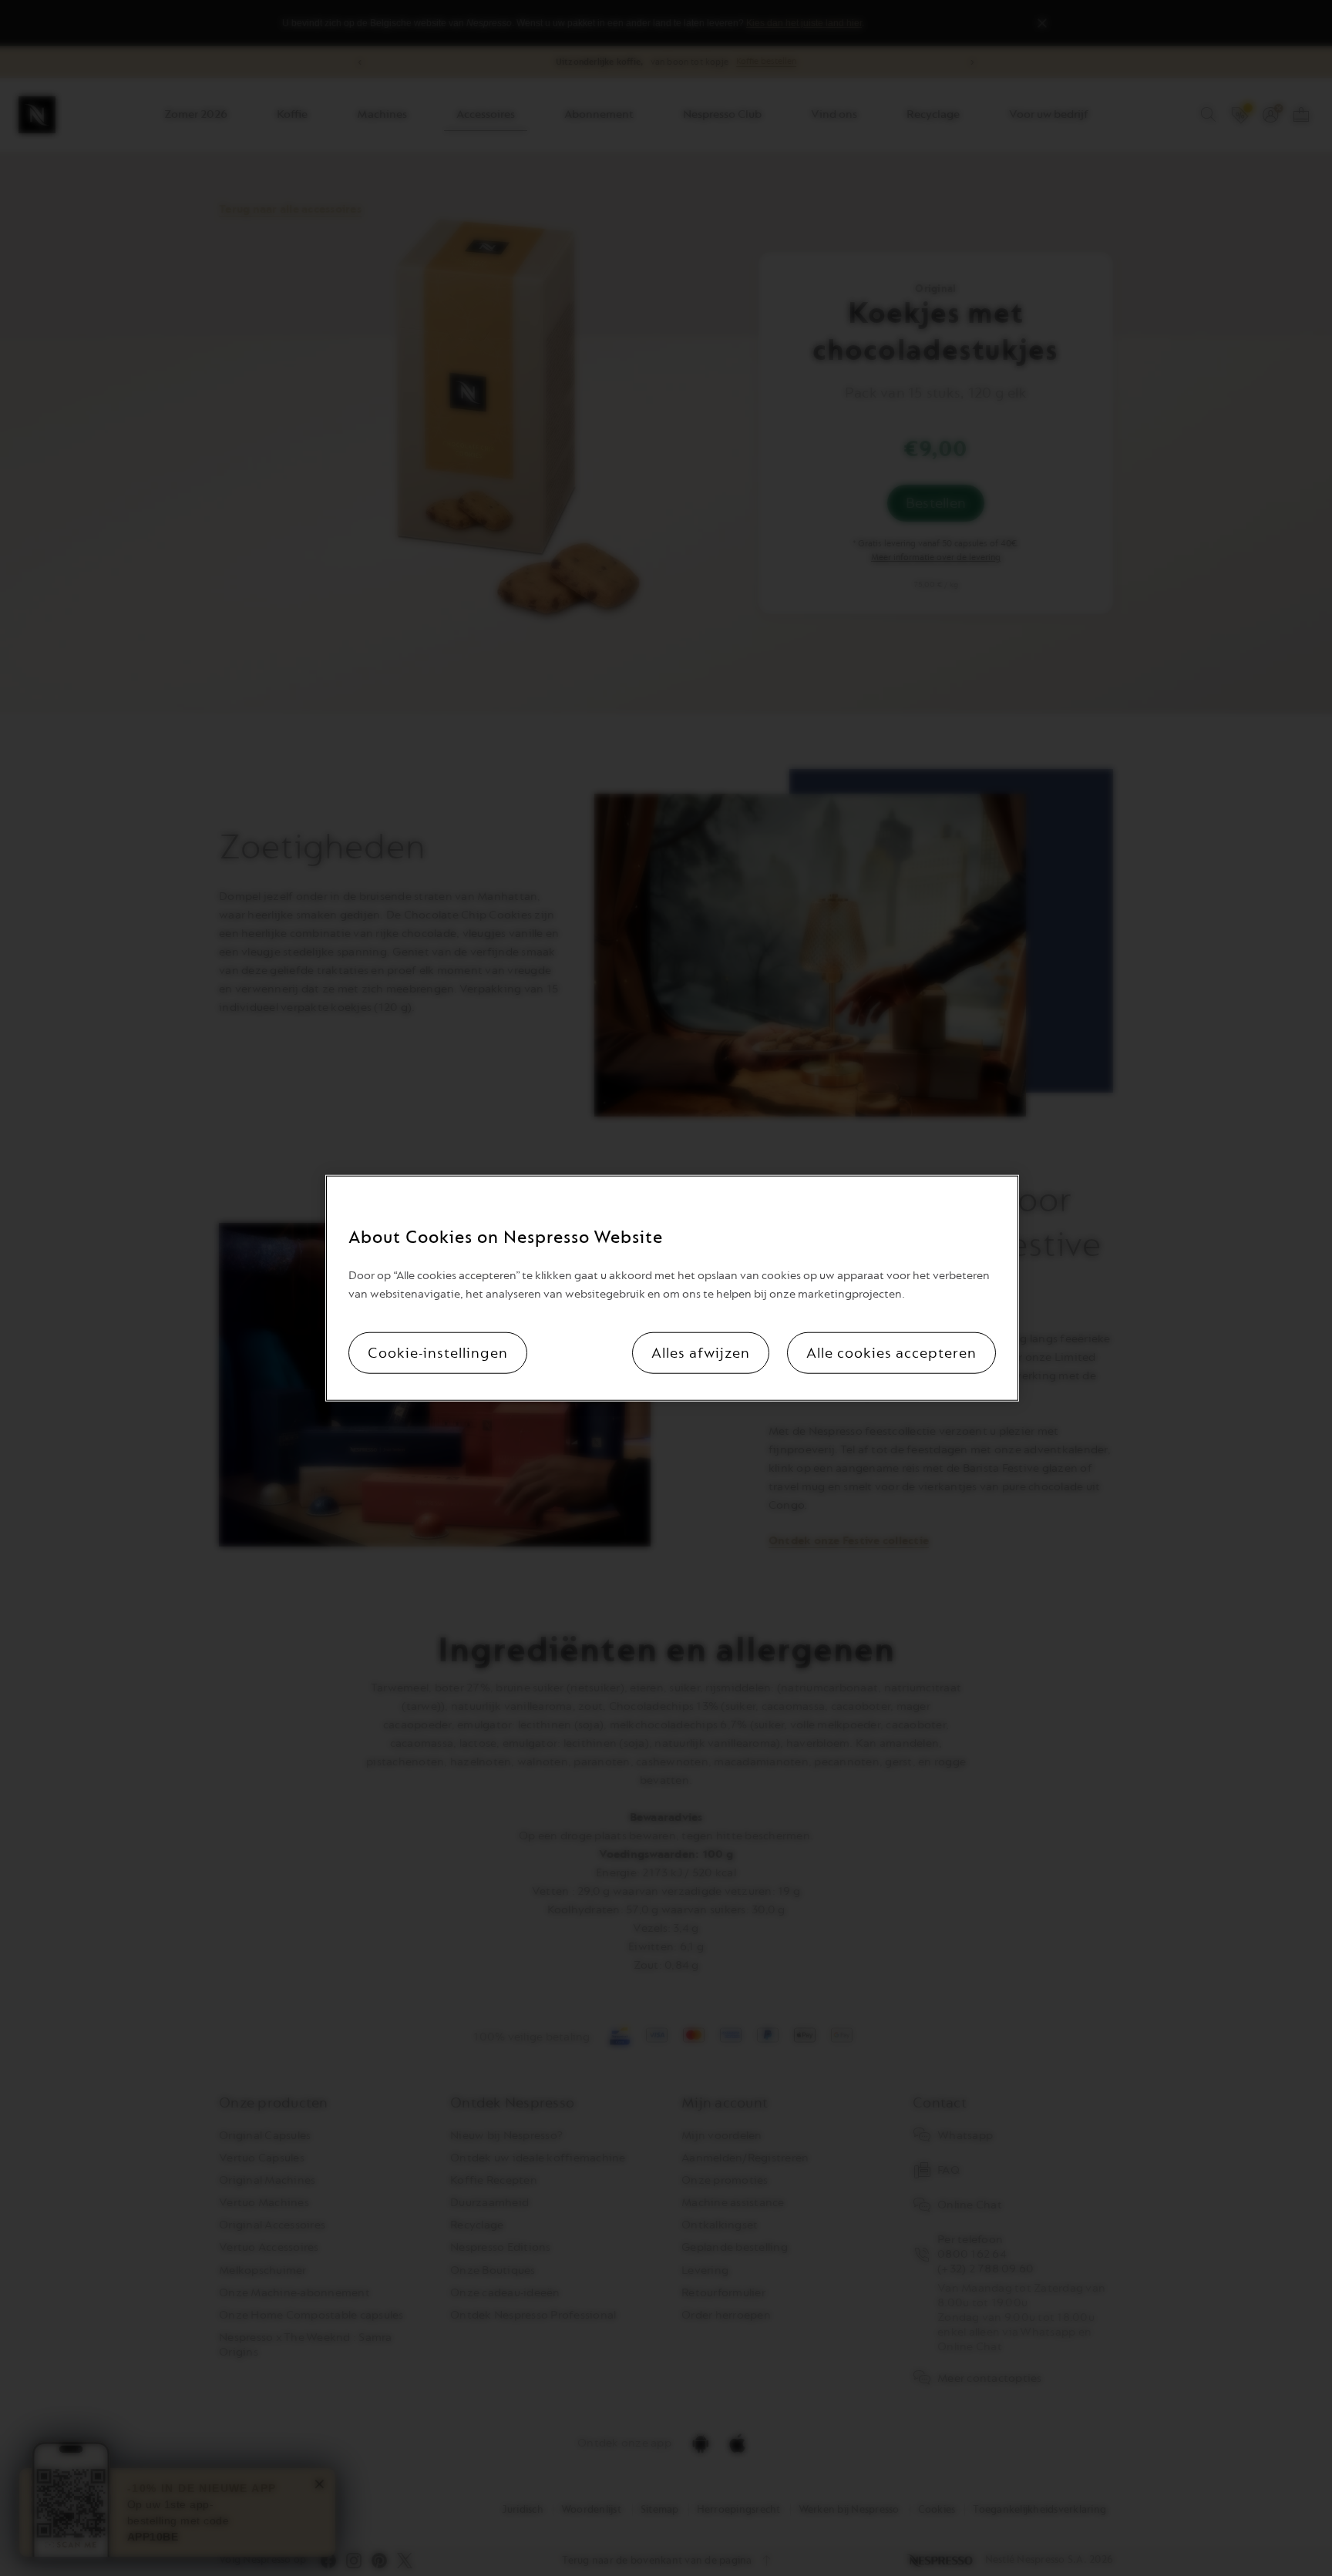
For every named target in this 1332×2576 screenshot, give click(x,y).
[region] (672, 1288)
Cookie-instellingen (438, 1353)
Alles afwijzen (701, 1353)
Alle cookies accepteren (891, 1353)
